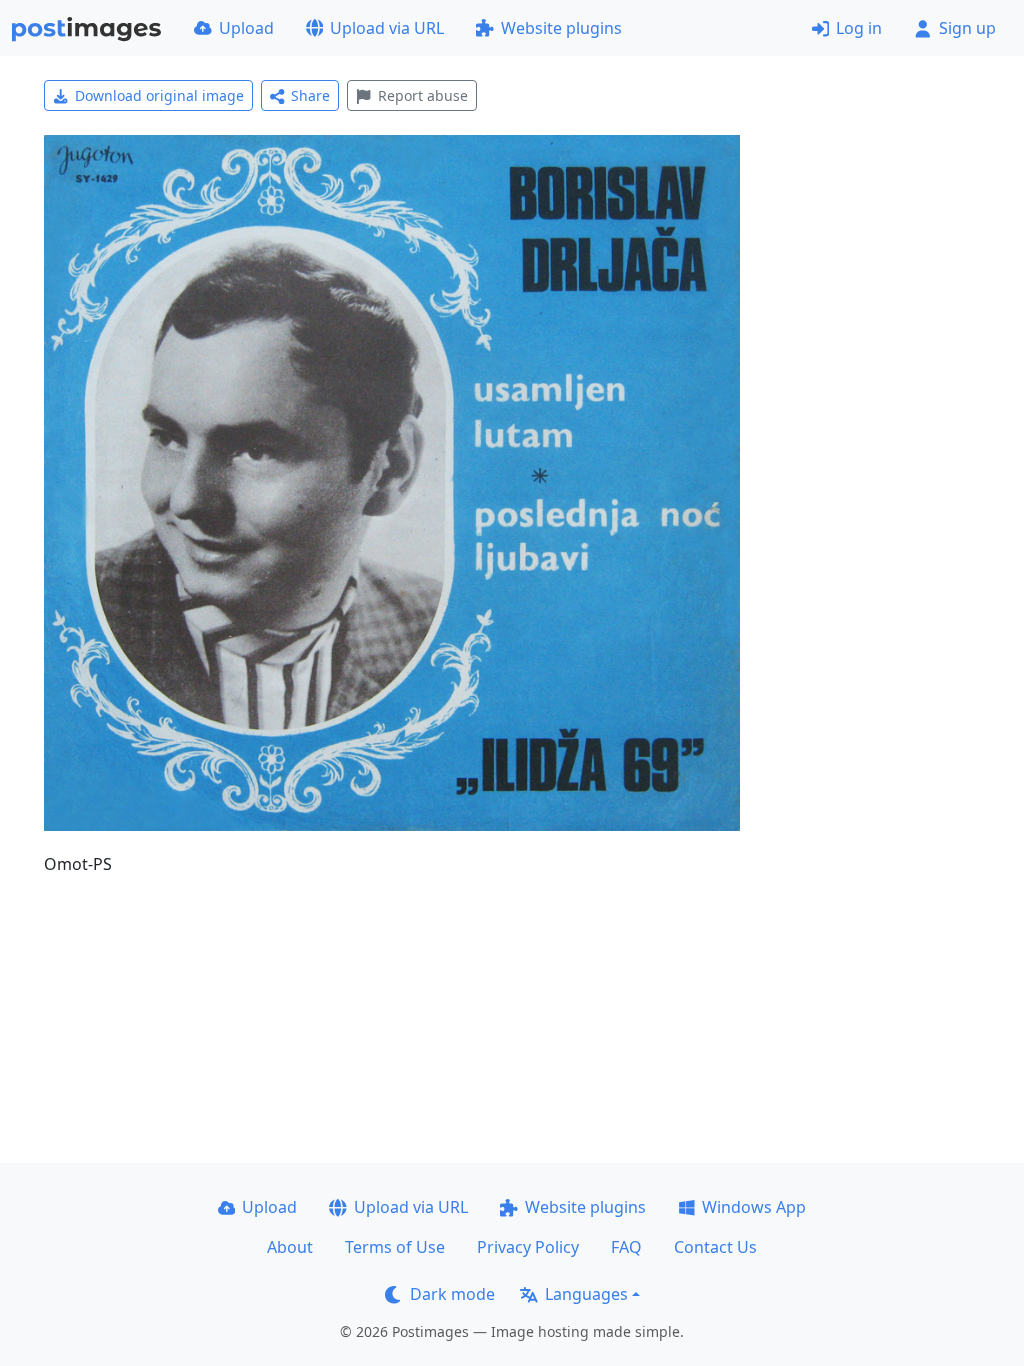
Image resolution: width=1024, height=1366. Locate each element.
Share (310, 95)
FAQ (626, 1247)
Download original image (159, 95)
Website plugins (561, 28)
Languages (586, 1294)
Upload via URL (387, 28)
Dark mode (452, 1294)
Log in (859, 28)
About (290, 1247)
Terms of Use (395, 1247)
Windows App (754, 1207)
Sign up (967, 28)
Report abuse (423, 95)
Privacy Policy (528, 1247)
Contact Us (715, 1247)
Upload (246, 28)
